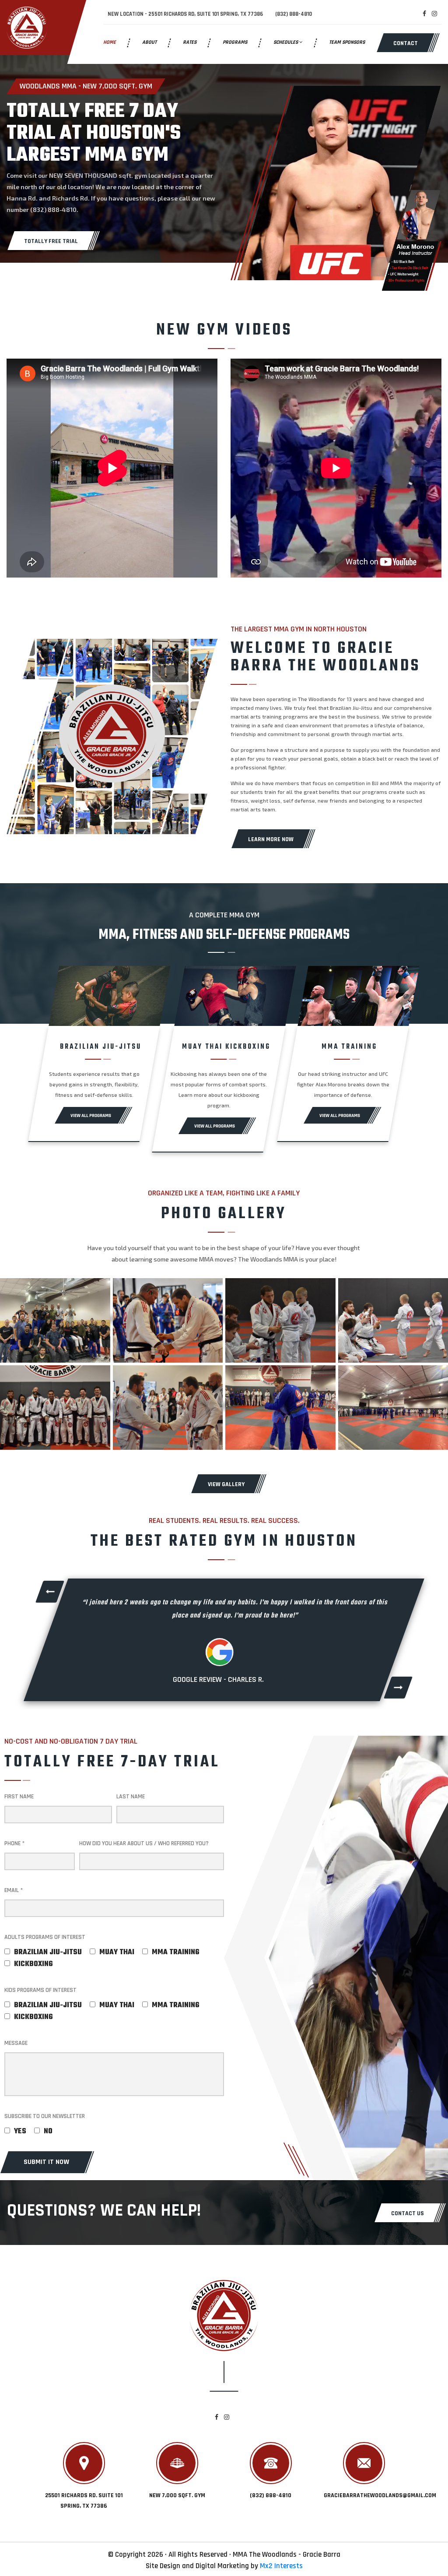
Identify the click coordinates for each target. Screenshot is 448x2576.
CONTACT (406, 43)
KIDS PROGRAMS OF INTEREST (40, 1990)
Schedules (286, 42)
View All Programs (91, 1116)
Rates (190, 42)
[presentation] (49, 1592)
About (149, 42)
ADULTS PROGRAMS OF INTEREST (45, 1937)
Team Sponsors (347, 42)
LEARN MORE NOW (271, 839)
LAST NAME (131, 1797)
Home (110, 42)
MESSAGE (16, 2043)
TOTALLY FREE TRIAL (51, 241)
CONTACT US (408, 2213)
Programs (235, 42)
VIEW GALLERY (226, 1484)
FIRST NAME (19, 1797)
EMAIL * (14, 1890)
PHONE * (14, 1843)
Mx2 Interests (281, 2566)
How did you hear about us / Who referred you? (144, 1843)
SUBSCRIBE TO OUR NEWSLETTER (45, 2116)
